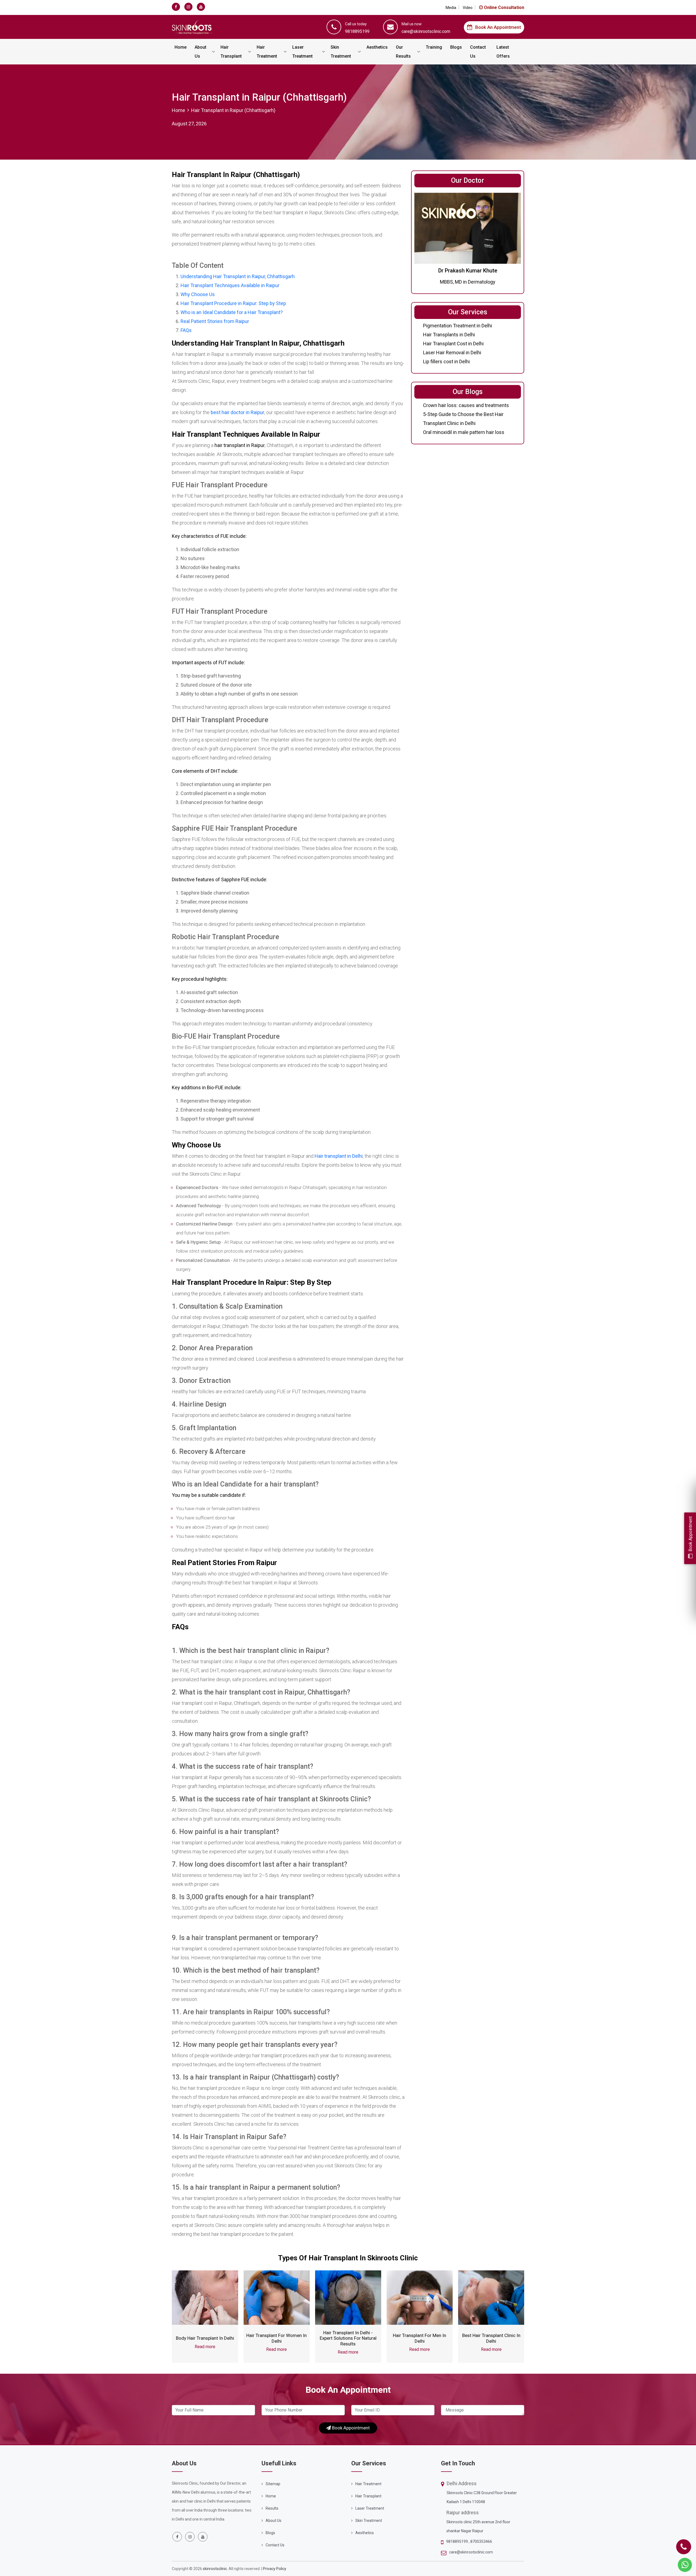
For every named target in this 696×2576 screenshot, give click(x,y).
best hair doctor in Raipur (237, 412)
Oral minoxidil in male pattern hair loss (464, 432)
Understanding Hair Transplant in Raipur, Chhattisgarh (238, 276)
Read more (205, 2347)
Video (468, 8)
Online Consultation (504, 7)
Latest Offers (503, 52)
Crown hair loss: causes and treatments (466, 405)
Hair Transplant (231, 52)
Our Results (403, 52)
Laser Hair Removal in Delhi (452, 353)
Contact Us (478, 52)
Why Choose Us (198, 294)
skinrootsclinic (215, 2569)
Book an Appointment (498, 27)
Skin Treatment (341, 52)
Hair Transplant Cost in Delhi (453, 344)
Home (181, 47)
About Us (201, 52)
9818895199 (457, 2541)
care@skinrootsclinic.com (471, 2552)
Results (272, 2508)
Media (451, 8)
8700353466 (481, 2541)
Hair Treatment (267, 52)
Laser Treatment (302, 52)
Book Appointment (350, 2428)
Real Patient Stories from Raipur (215, 321)
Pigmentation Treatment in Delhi (458, 326)
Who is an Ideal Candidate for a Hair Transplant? (232, 312)
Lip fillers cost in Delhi (446, 361)
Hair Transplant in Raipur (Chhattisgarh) (233, 110)
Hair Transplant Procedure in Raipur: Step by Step (233, 303)
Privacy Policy (275, 2569)
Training (434, 47)
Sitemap (273, 2484)
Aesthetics (377, 47)
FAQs (186, 330)
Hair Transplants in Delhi (449, 335)
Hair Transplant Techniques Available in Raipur (230, 285)
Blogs (456, 47)
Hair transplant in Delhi (339, 1156)
